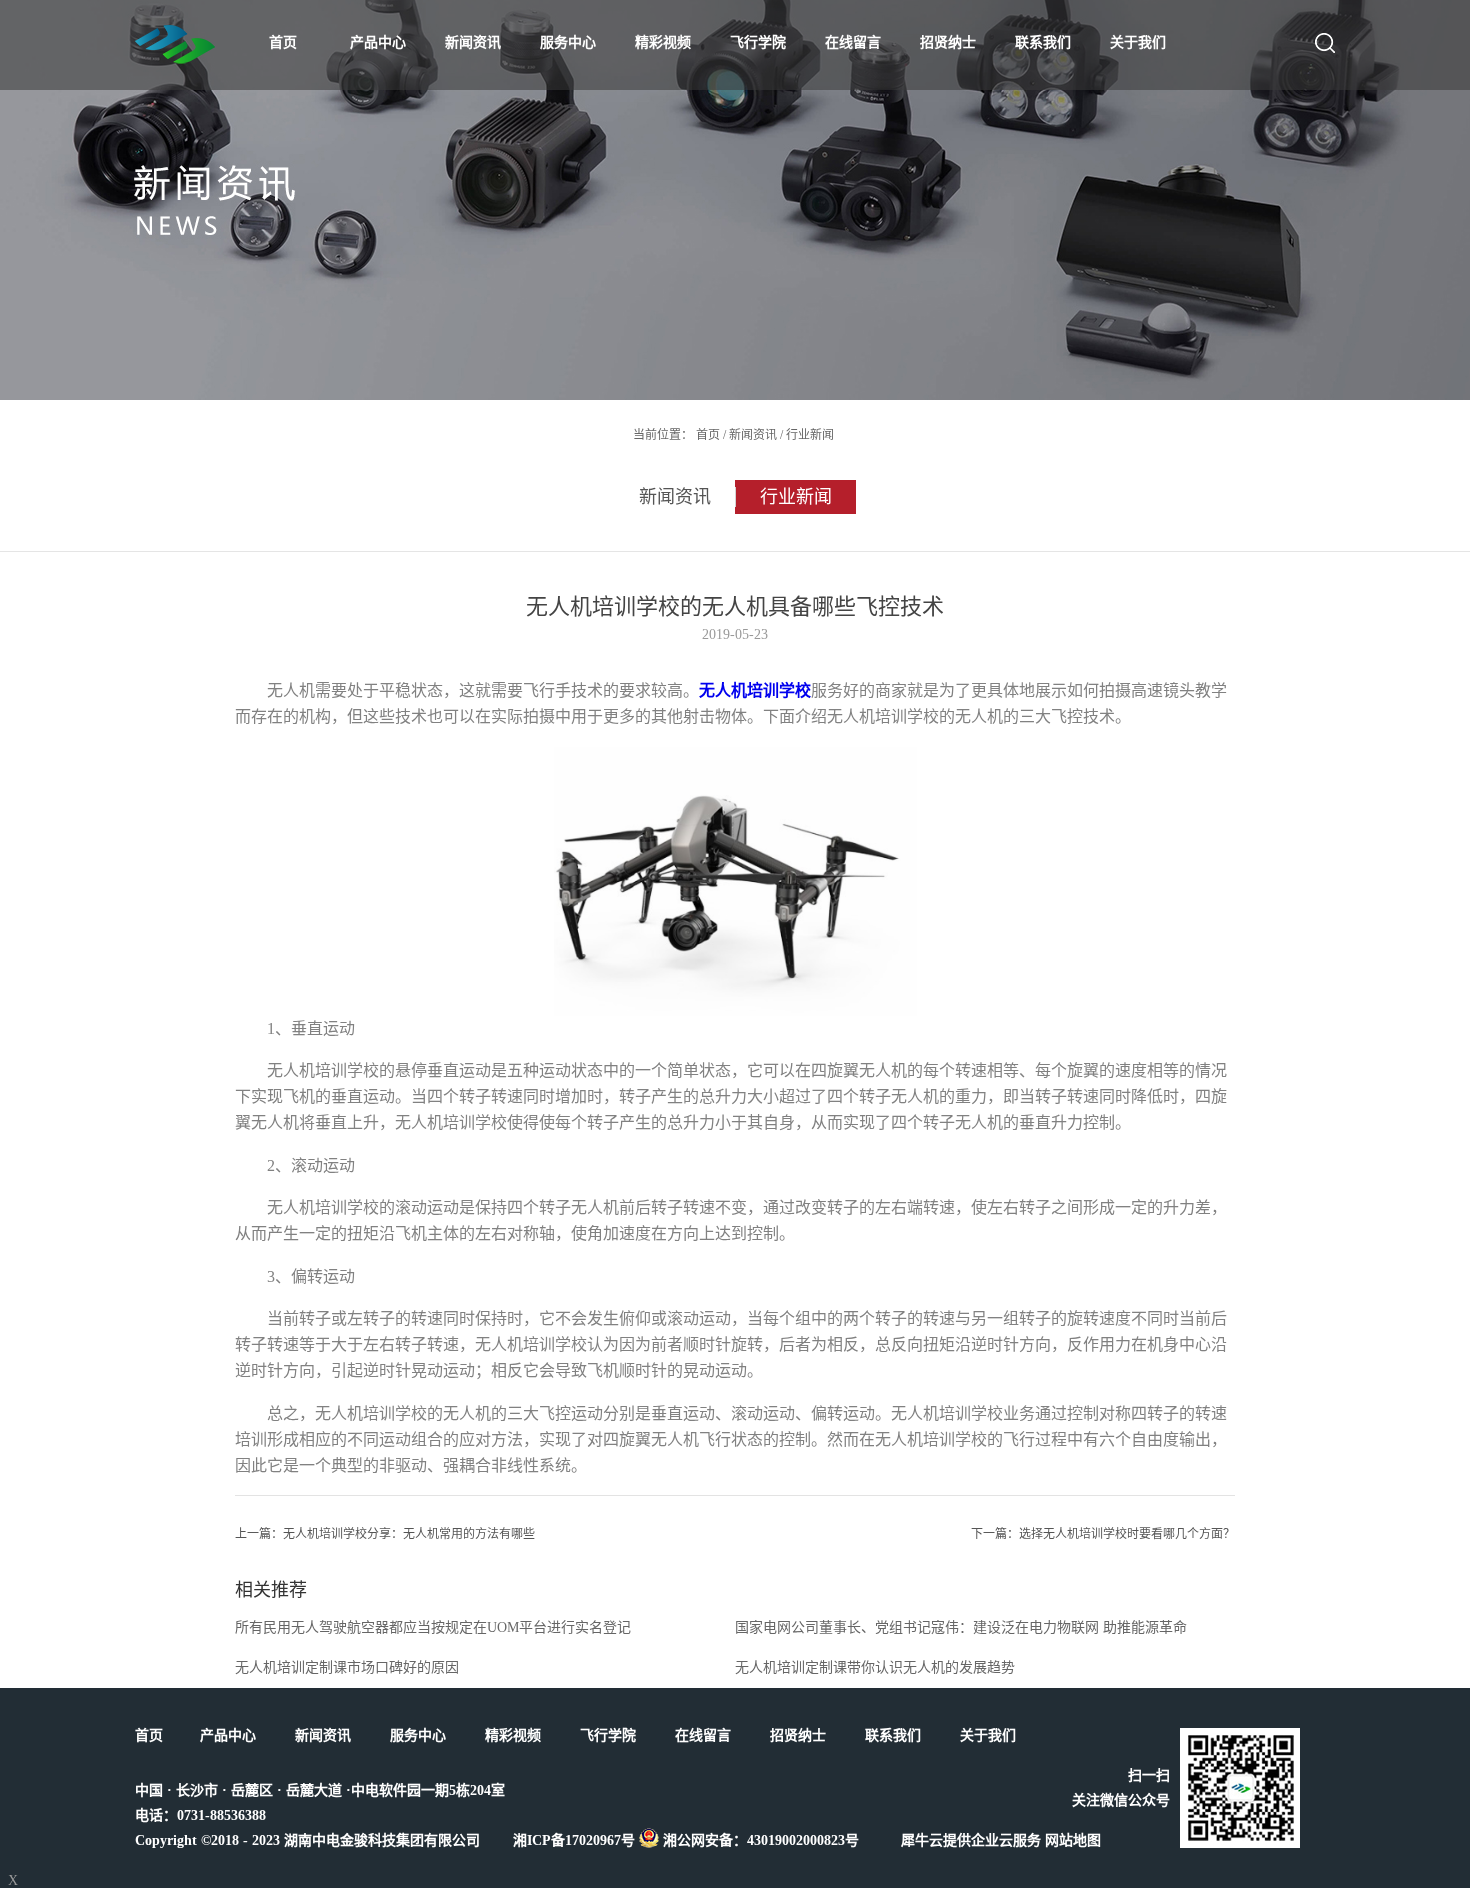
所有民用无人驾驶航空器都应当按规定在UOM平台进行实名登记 (433, 1627)
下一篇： (1103, 1534)
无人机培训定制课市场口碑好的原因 (347, 1667)
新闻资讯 (753, 435)
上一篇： (385, 1534)
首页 (283, 42)
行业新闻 (810, 435)
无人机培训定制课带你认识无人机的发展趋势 (875, 1667)
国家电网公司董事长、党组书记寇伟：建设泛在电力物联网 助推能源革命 (961, 1627)
